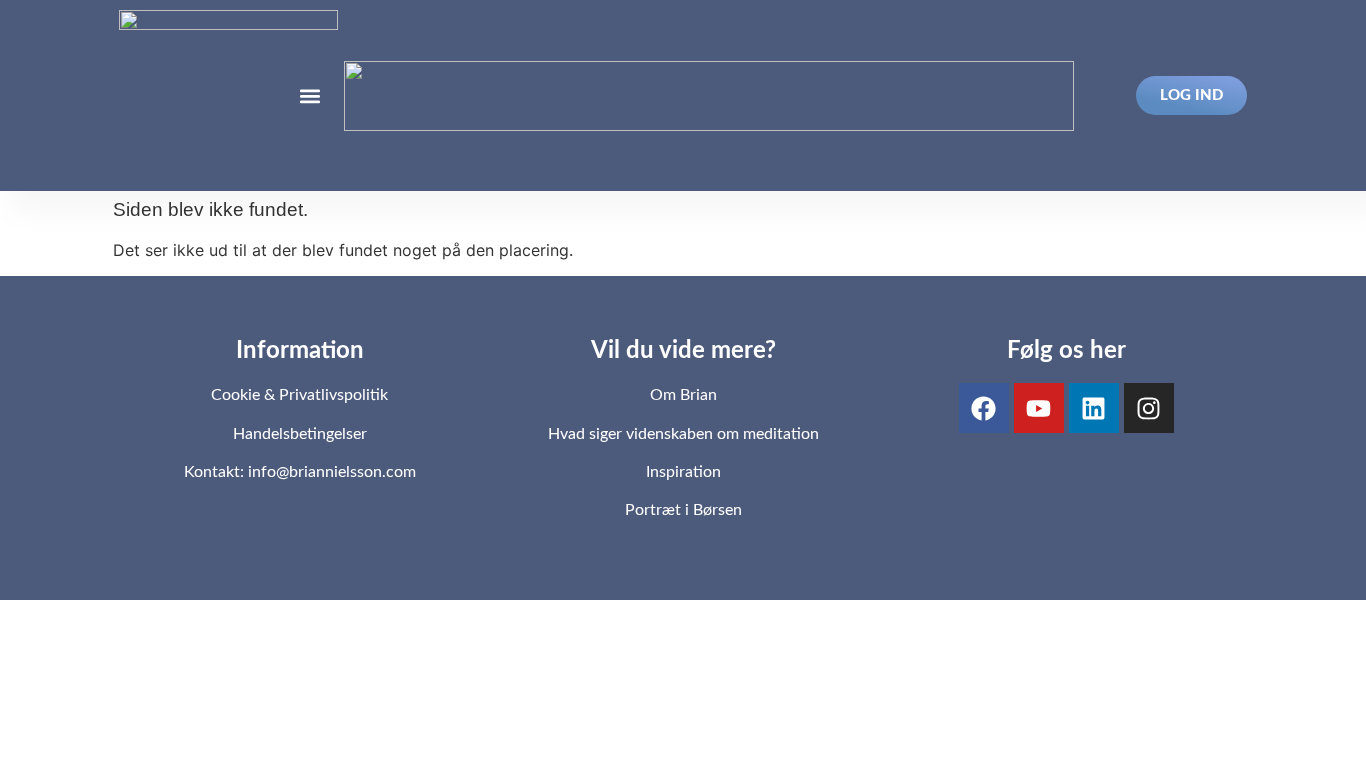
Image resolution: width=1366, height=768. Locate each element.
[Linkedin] (1094, 408)
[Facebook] (984, 408)
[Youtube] (1039, 408)
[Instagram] (1149, 408)
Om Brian (683, 395)
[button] (309, 95)
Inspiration (683, 472)
